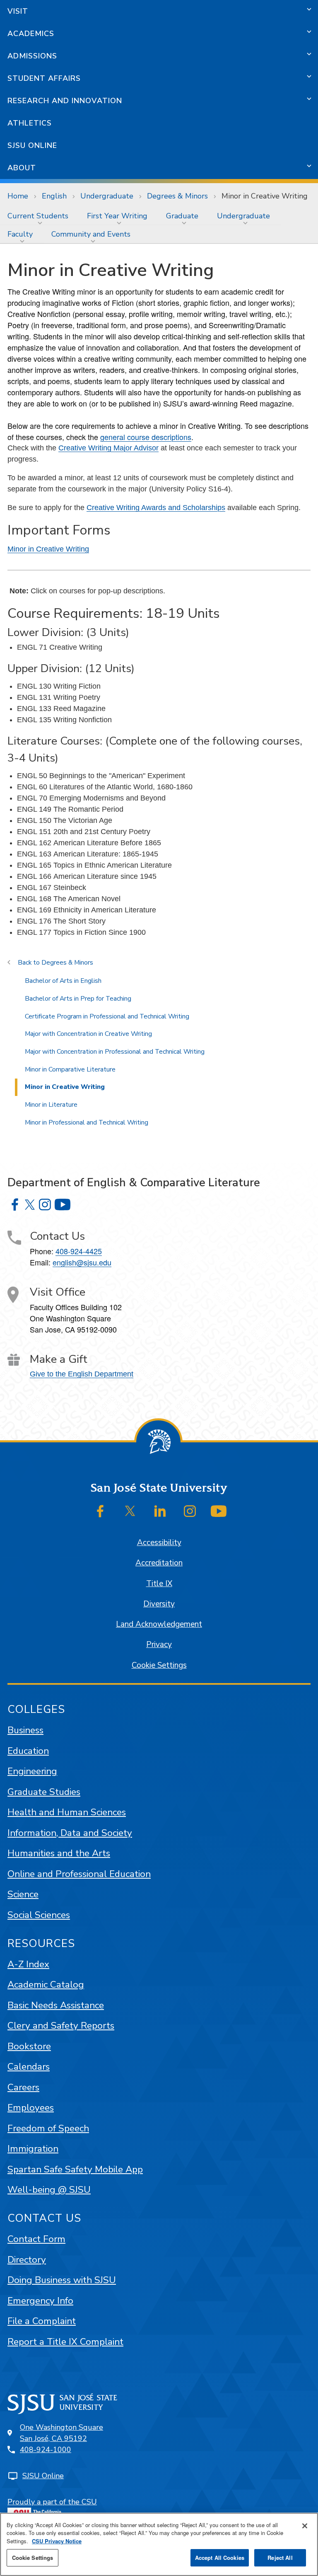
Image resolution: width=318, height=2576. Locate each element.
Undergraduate (107, 196)
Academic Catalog (46, 1985)
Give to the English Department (82, 1374)
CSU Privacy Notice (57, 2541)
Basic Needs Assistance (56, 2005)
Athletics (30, 123)
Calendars (29, 2067)
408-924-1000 (46, 2450)
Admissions (32, 56)
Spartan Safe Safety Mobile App (75, 2169)
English (54, 196)
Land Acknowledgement (159, 1624)
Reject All (280, 2558)
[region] (159, 2544)
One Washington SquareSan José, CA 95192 (61, 2433)
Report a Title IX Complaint (65, 2342)
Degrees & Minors (177, 196)
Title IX (159, 1584)
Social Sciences (39, 1915)
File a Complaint (42, 2321)
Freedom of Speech (48, 2128)
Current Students (38, 216)
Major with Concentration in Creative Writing (88, 1034)
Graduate (182, 216)
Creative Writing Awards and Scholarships (156, 508)
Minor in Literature (51, 1105)
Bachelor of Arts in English (63, 981)
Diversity (159, 1604)
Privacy (159, 1645)
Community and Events (91, 234)
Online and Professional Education (79, 1874)
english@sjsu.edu (82, 1262)
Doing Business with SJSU (62, 2280)
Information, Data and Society (70, 1833)
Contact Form (36, 2239)
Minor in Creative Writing (48, 549)
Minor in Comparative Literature (70, 1069)
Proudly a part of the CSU (52, 2502)
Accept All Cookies (220, 2558)
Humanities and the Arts (59, 1853)
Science (23, 1894)
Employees (31, 2108)
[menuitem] (40, 216)
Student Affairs (44, 78)
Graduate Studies (44, 1792)
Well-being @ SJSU (49, 2190)
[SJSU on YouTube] (219, 1511)
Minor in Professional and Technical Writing (87, 1122)
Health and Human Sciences (67, 1812)
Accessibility (159, 1543)
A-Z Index (28, 1964)
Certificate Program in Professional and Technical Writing (107, 1016)
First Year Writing (117, 216)
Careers (23, 2087)
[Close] (305, 2526)
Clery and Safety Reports (61, 2026)
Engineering (32, 1771)
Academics (31, 34)
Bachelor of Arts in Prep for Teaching (78, 999)
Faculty (20, 234)
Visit (18, 11)
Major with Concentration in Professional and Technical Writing (115, 1052)
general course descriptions (146, 437)
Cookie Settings (159, 1665)
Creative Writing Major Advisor (108, 448)
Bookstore (29, 2046)
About (22, 168)
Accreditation (159, 1563)
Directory (27, 2260)
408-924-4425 (79, 1251)
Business (25, 1730)
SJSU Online (32, 145)
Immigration (33, 2149)
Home (18, 196)
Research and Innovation (65, 101)
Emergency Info (40, 2301)
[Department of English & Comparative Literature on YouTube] (63, 1205)
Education (28, 1751)
